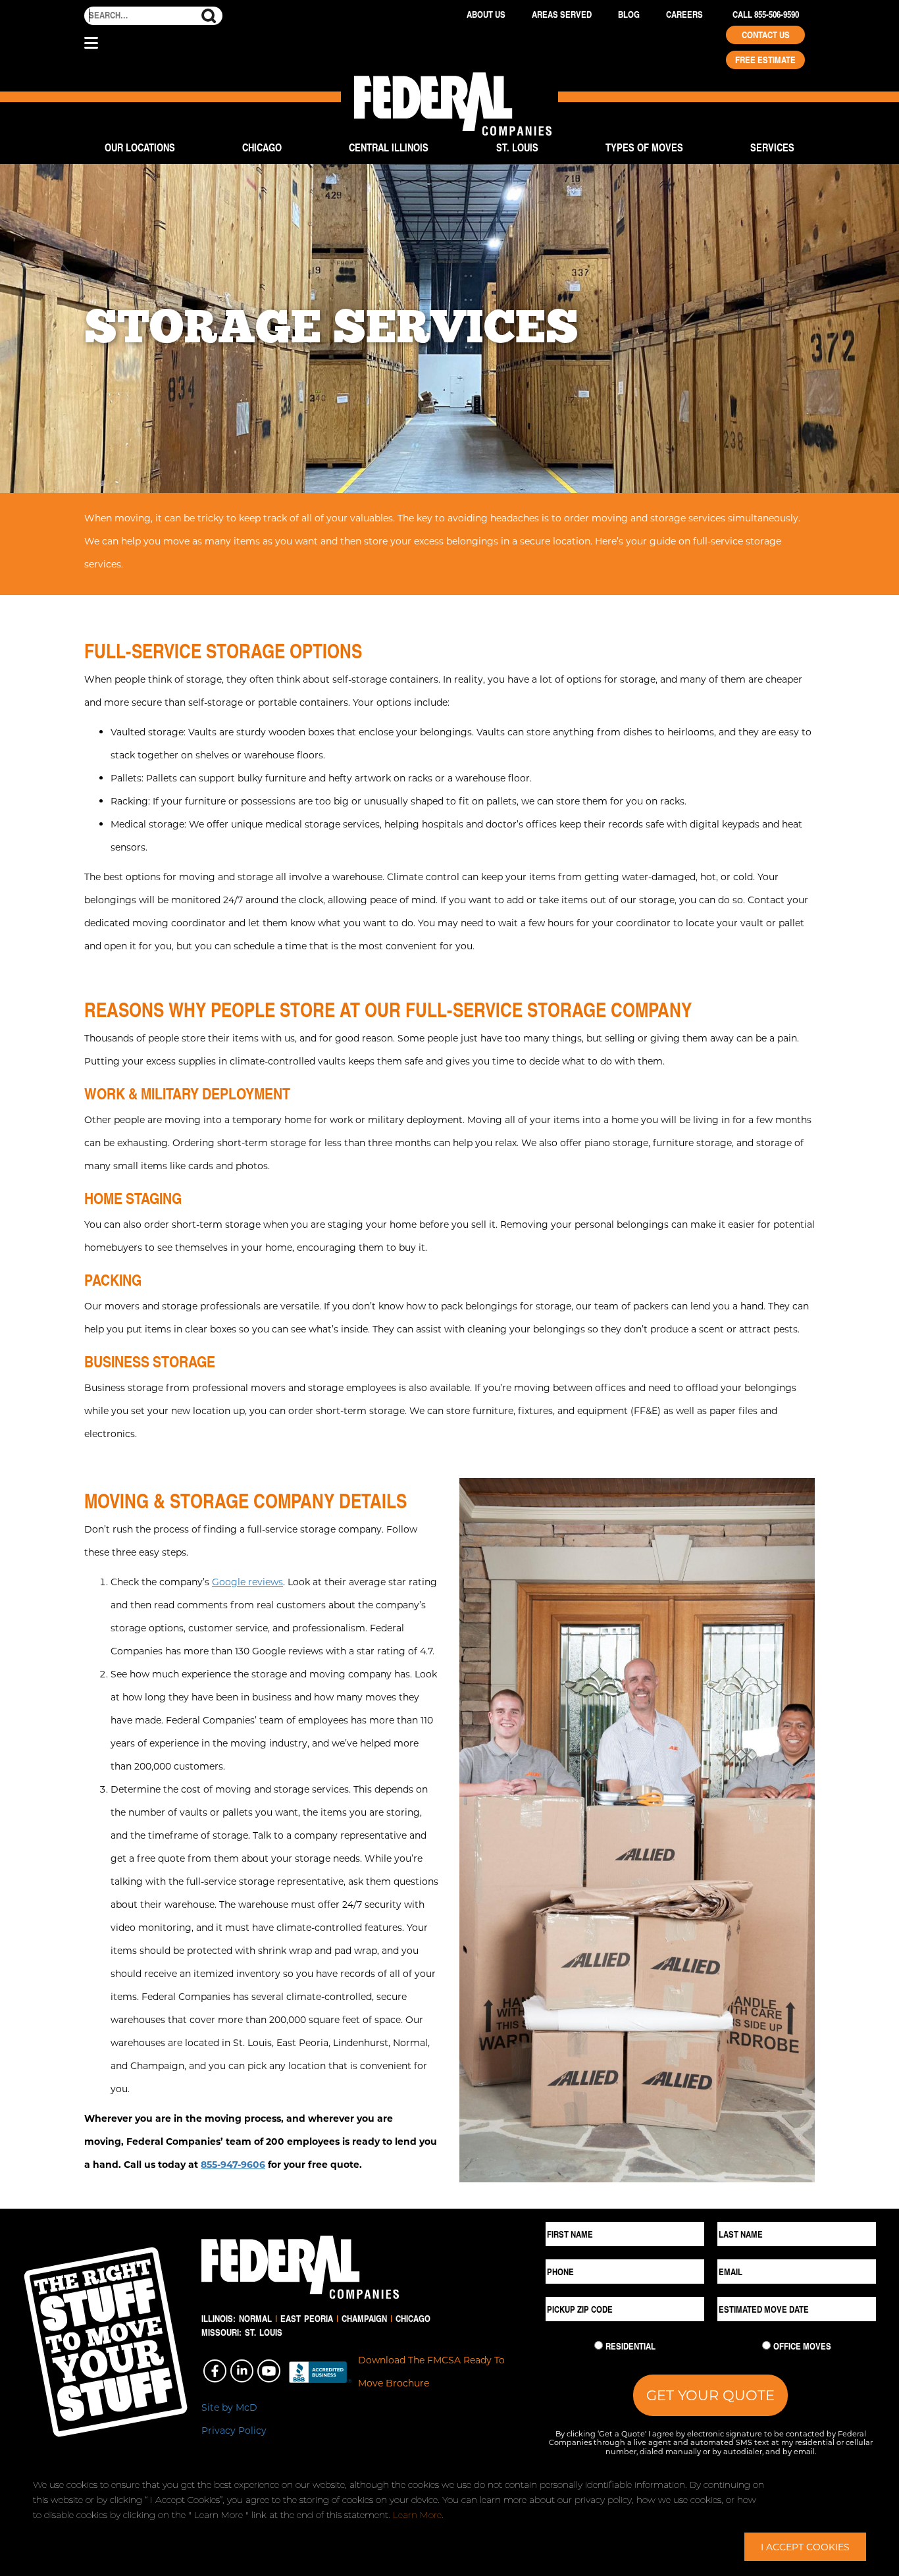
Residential (630, 2346)
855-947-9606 (233, 2164)
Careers (684, 14)
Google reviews (247, 1582)
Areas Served (562, 14)
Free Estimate (765, 60)
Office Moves (802, 2346)
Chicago (262, 147)
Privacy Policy (234, 2430)
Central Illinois (389, 147)
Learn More (417, 2515)
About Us (486, 14)
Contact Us (766, 35)
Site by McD (229, 2407)
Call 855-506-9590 (766, 14)
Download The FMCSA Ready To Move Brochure (431, 2371)
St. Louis (517, 147)
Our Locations (140, 147)
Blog (629, 14)
